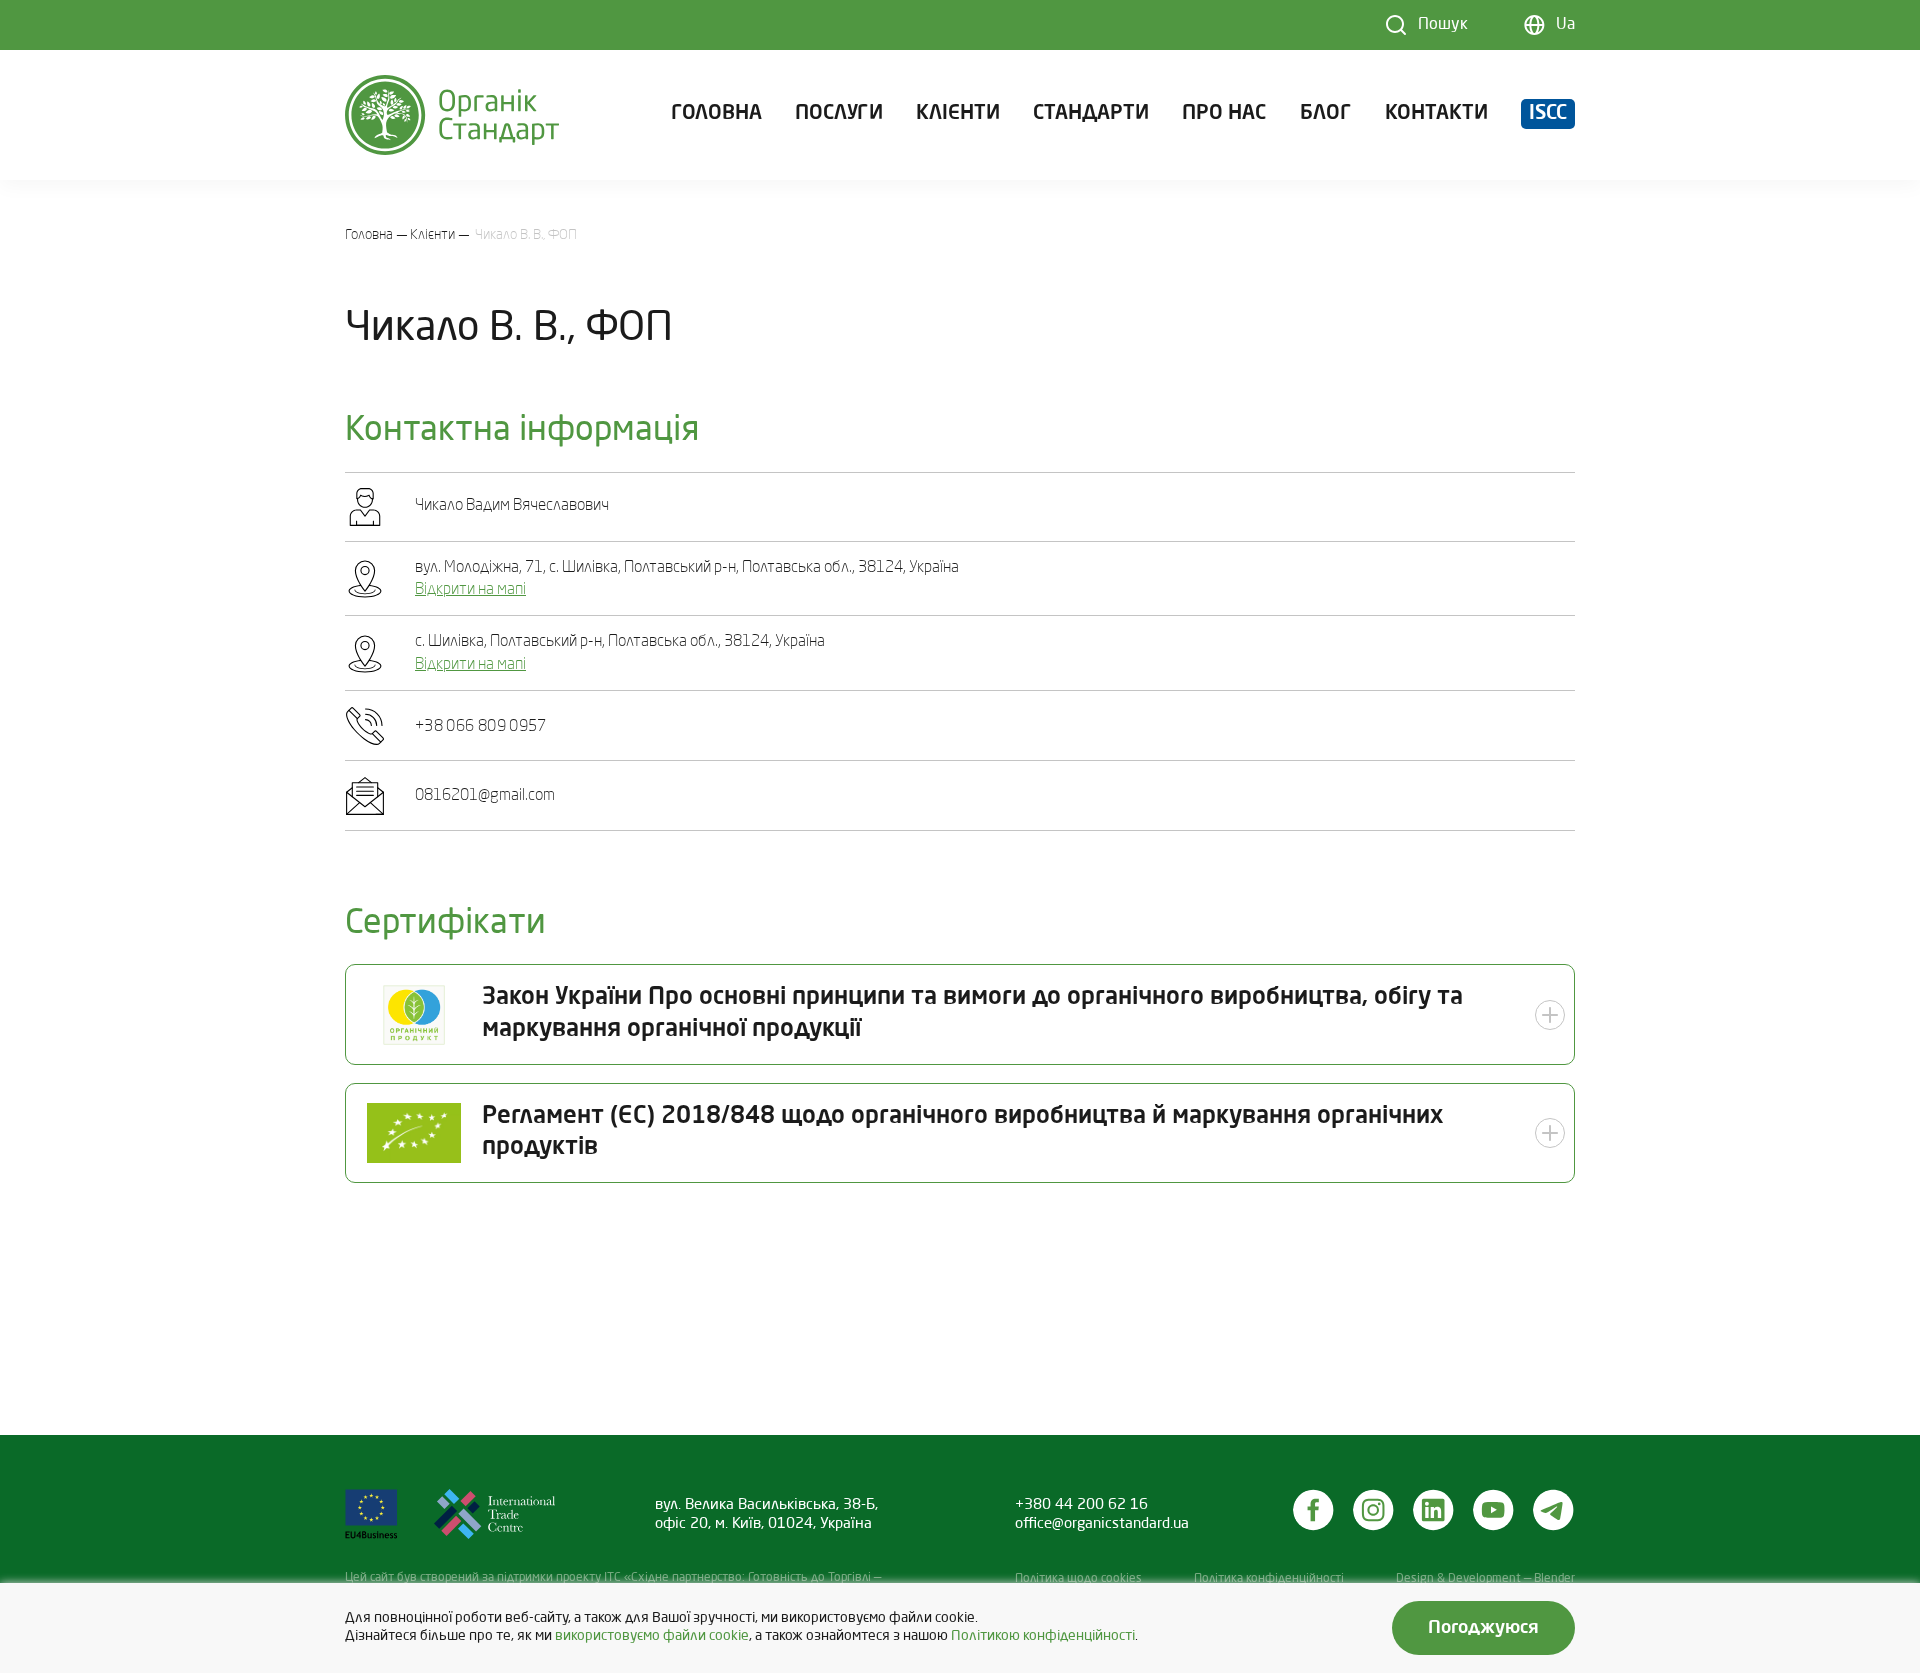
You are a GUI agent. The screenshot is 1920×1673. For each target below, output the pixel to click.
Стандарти (1091, 114)
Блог (1326, 114)
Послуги (839, 114)
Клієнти (958, 114)
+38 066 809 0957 (481, 727)
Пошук (1443, 25)
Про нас (1224, 114)
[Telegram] (1554, 1510)
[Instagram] (1374, 1510)
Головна (716, 114)
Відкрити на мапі (470, 590)
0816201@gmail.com (485, 796)
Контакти (1436, 114)
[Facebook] (1314, 1510)
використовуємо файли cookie (652, 1636)
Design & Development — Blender (1485, 1579)
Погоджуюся (1483, 1628)
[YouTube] (1494, 1510)
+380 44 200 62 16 (1081, 1505)
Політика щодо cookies (1078, 1579)
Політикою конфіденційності (1043, 1636)
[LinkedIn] (1434, 1510)
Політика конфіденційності (1269, 1579)
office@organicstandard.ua (1102, 1524)
